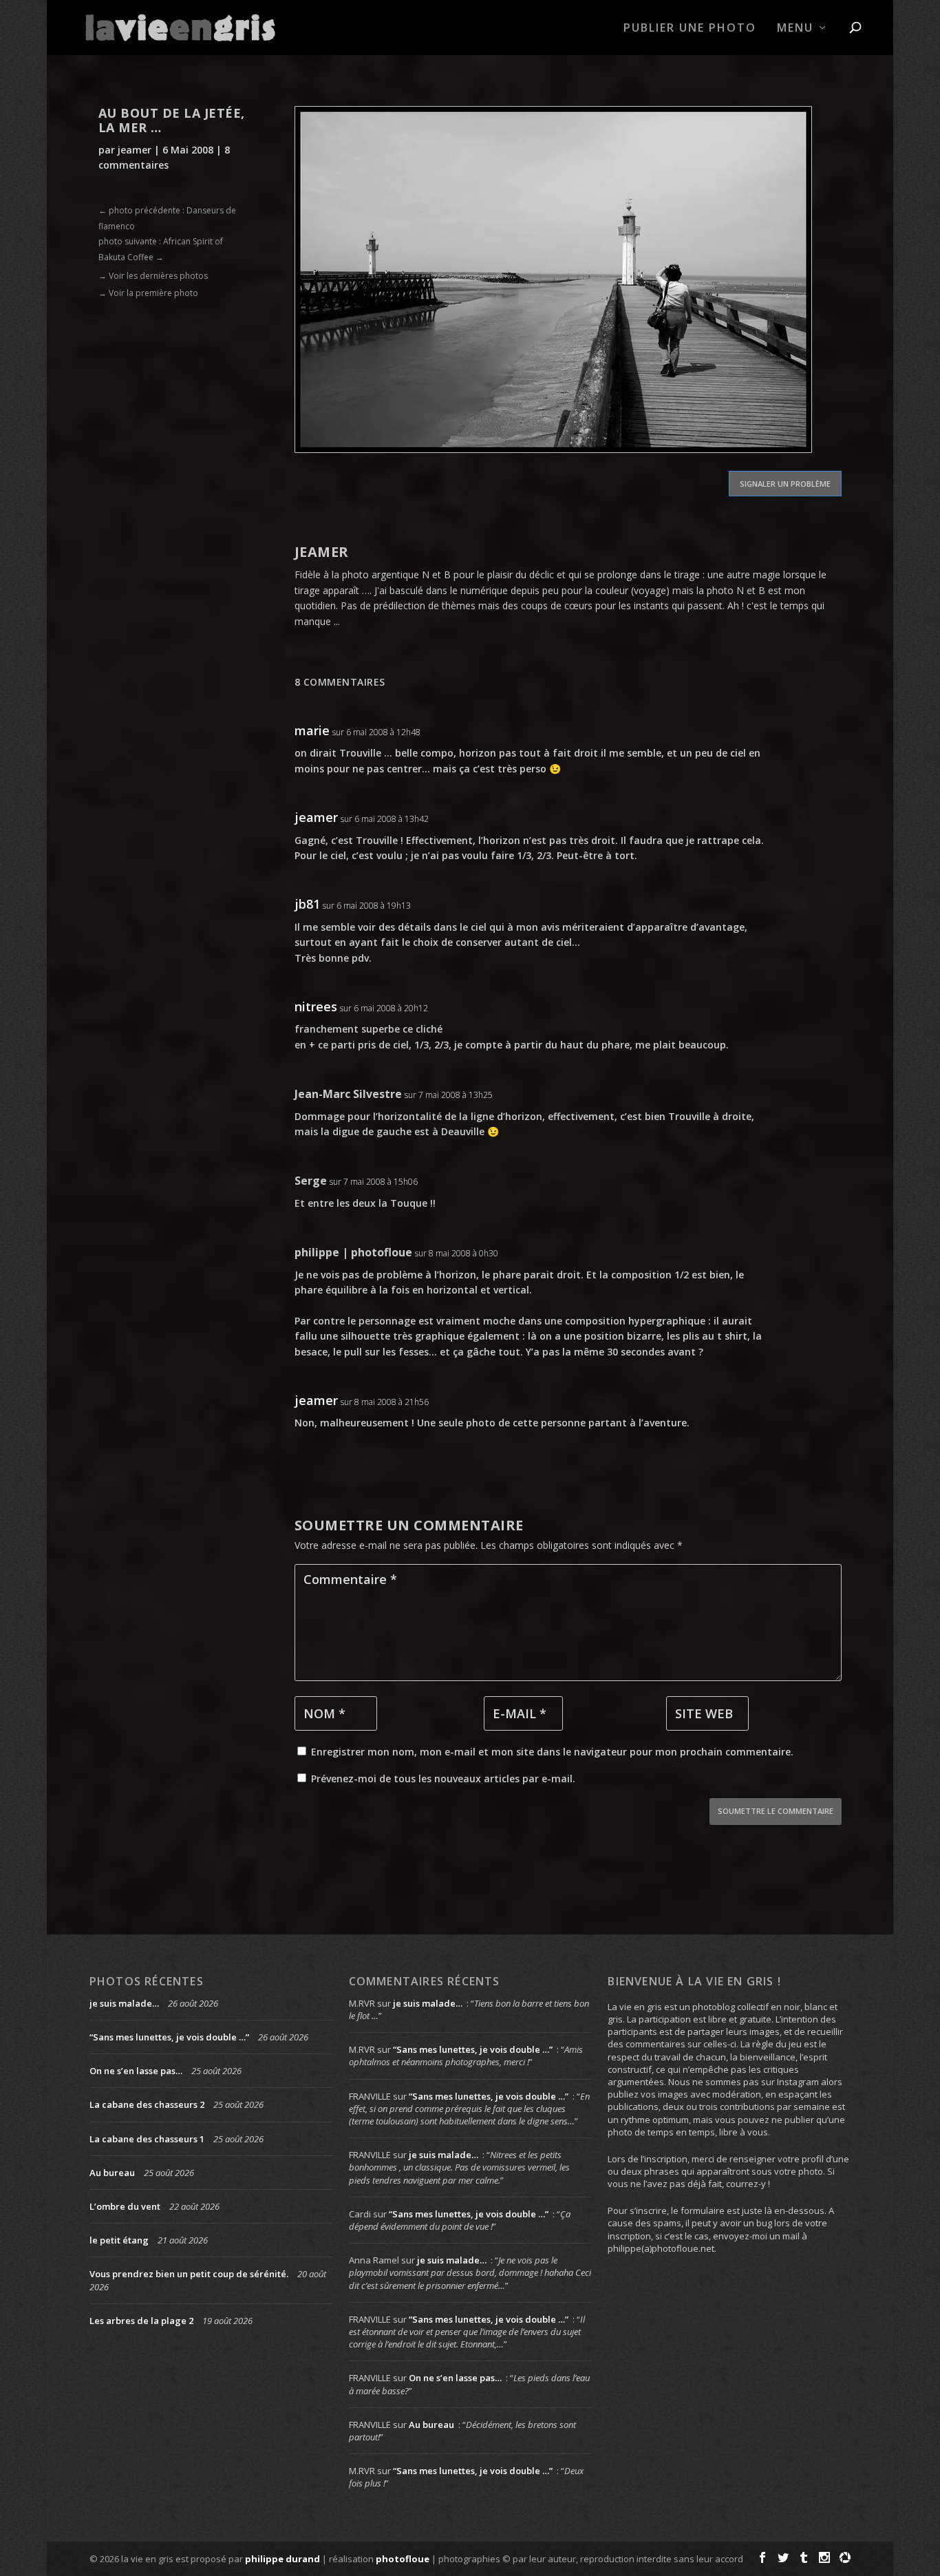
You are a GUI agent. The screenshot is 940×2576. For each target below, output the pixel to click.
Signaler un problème (785, 484)
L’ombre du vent (125, 2206)
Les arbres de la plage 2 (141, 2321)
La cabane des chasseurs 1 (147, 2139)
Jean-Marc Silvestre (348, 1094)
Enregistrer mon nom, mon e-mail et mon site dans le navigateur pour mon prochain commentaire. (552, 1752)
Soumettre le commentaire (776, 1811)
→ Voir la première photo (148, 293)
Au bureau (112, 2173)
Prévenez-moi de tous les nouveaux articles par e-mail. (443, 1778)
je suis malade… (124, 2003)
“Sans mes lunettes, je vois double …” (169, 2037)
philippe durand (282, 2559)
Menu (795, 29)
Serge (311, 1181)
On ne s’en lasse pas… (136, 2071)
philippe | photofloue (353, 1252)
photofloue (403, 2559)
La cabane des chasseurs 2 (147, 2104)
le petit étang (119, 2240)
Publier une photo (690, 29)
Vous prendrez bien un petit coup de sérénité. (189, 2274)
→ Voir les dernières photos (153, 276)
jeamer (135, 150)
